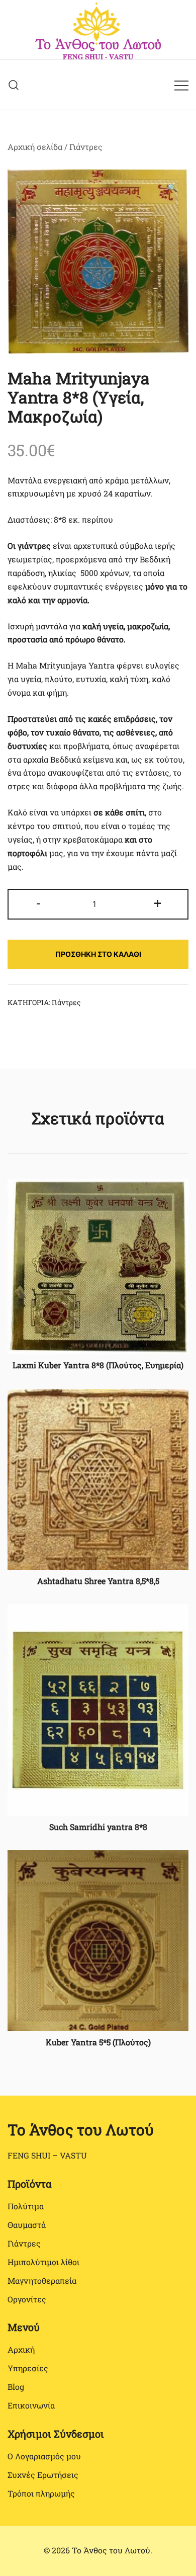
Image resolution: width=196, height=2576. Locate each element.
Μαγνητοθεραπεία (42, 2280)
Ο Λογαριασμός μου (44, 2456)
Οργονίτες (27, 2299)
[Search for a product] (14, 85)
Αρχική (21, 2349)
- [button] (38, 902)
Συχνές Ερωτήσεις (43, 2475)
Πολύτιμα (26, 2206)
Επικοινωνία (31, 2405)
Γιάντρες (86, 147)
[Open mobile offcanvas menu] (181, 85)
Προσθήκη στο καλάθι (98, 954)
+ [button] (158, 902)
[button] (172, 188)
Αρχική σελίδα (35, 147)
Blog (16, 2387)
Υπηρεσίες (28, 2368)
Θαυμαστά (27, 2225)
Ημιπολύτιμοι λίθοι (43, 2262)
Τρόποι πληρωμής (41, 2493)
